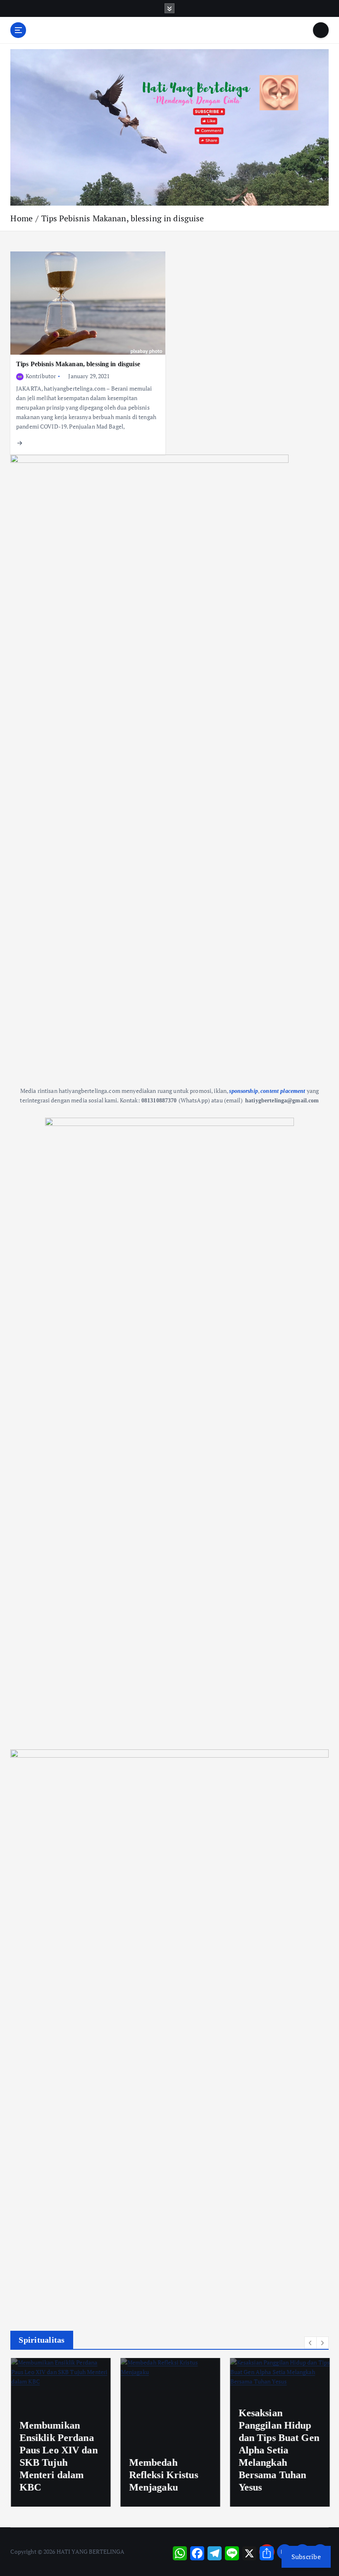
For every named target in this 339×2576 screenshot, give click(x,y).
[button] (310, 2343)
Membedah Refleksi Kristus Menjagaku (163, 2475)
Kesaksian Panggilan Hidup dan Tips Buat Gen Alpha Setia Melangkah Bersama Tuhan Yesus (278, 2450)
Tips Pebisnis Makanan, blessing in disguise (123, 218)
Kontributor (41, 376)
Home (21, 218)
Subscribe (306, 2557)
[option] (60, 2432)
